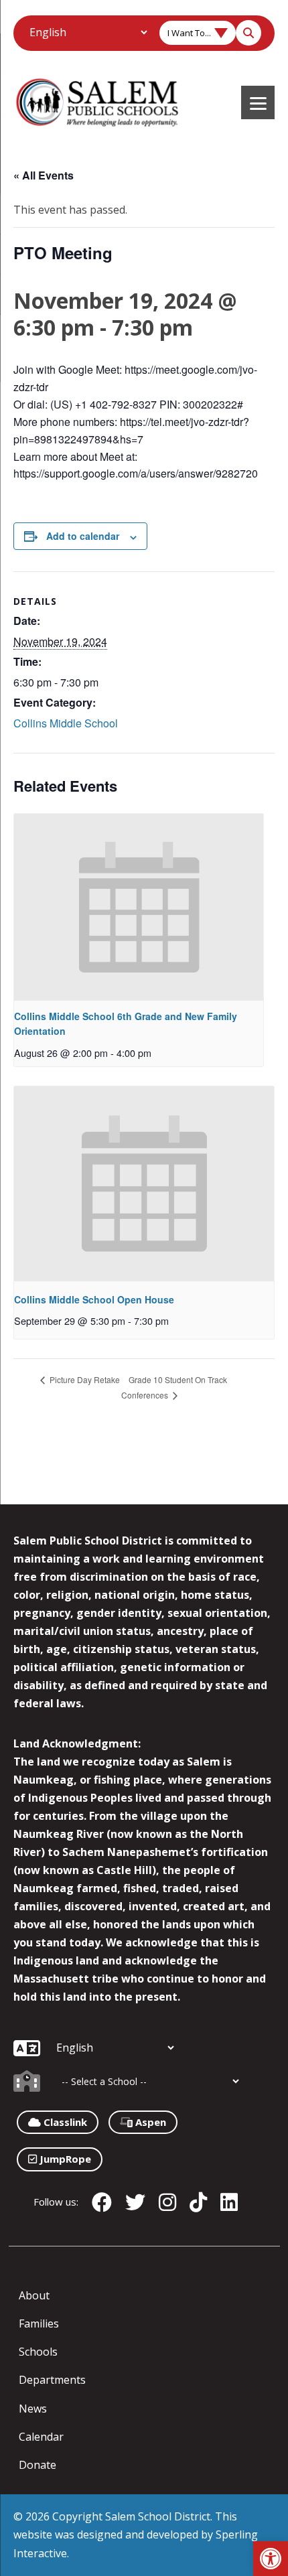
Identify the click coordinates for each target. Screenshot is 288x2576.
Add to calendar (83, 536)
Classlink (64, 2122)
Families (39, 2323)
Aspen (149, 2122)
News (33, 2409)
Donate (38, 2465)
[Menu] (258, 102)
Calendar (41, 2437)
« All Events (44, 175)
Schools (38, 2352)
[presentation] (139, 907)
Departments (52, 2380)
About (34, 2295)
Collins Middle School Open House (94, 1299)
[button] (271, 2559)
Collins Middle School (66, 723)
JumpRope (64, 2159)
